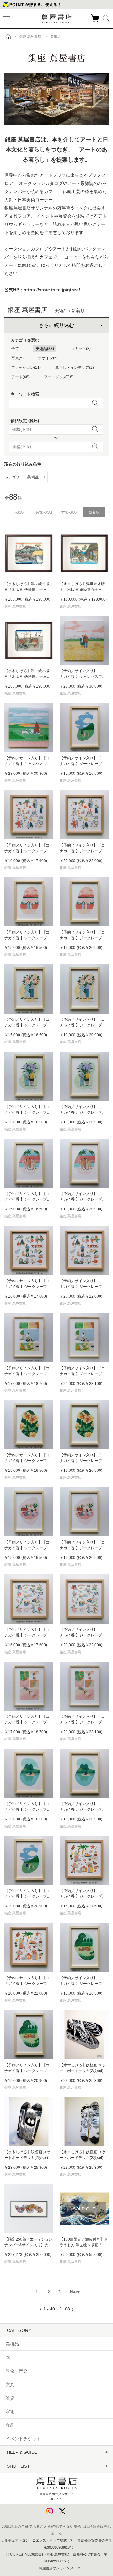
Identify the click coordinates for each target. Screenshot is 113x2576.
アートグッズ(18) (59, 377)
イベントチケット (23, 2439)
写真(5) (17, 358)
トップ (8, 37)
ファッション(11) (26, 368)
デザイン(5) (48, 358)
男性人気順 (44, 512)
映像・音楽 (17, 2371)
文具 (10, 2385)
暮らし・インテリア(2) (75, 368)
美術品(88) (45, 349)
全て (15, 349)
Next (75, 2292)
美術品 (36, 477)
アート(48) (20, 377)
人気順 (19, 512)
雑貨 (10, 2398)
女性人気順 (69, 512)
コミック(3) (81, 349)
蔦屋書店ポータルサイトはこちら (56, 2496)
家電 (10, 2412)
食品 (10, 2425)
